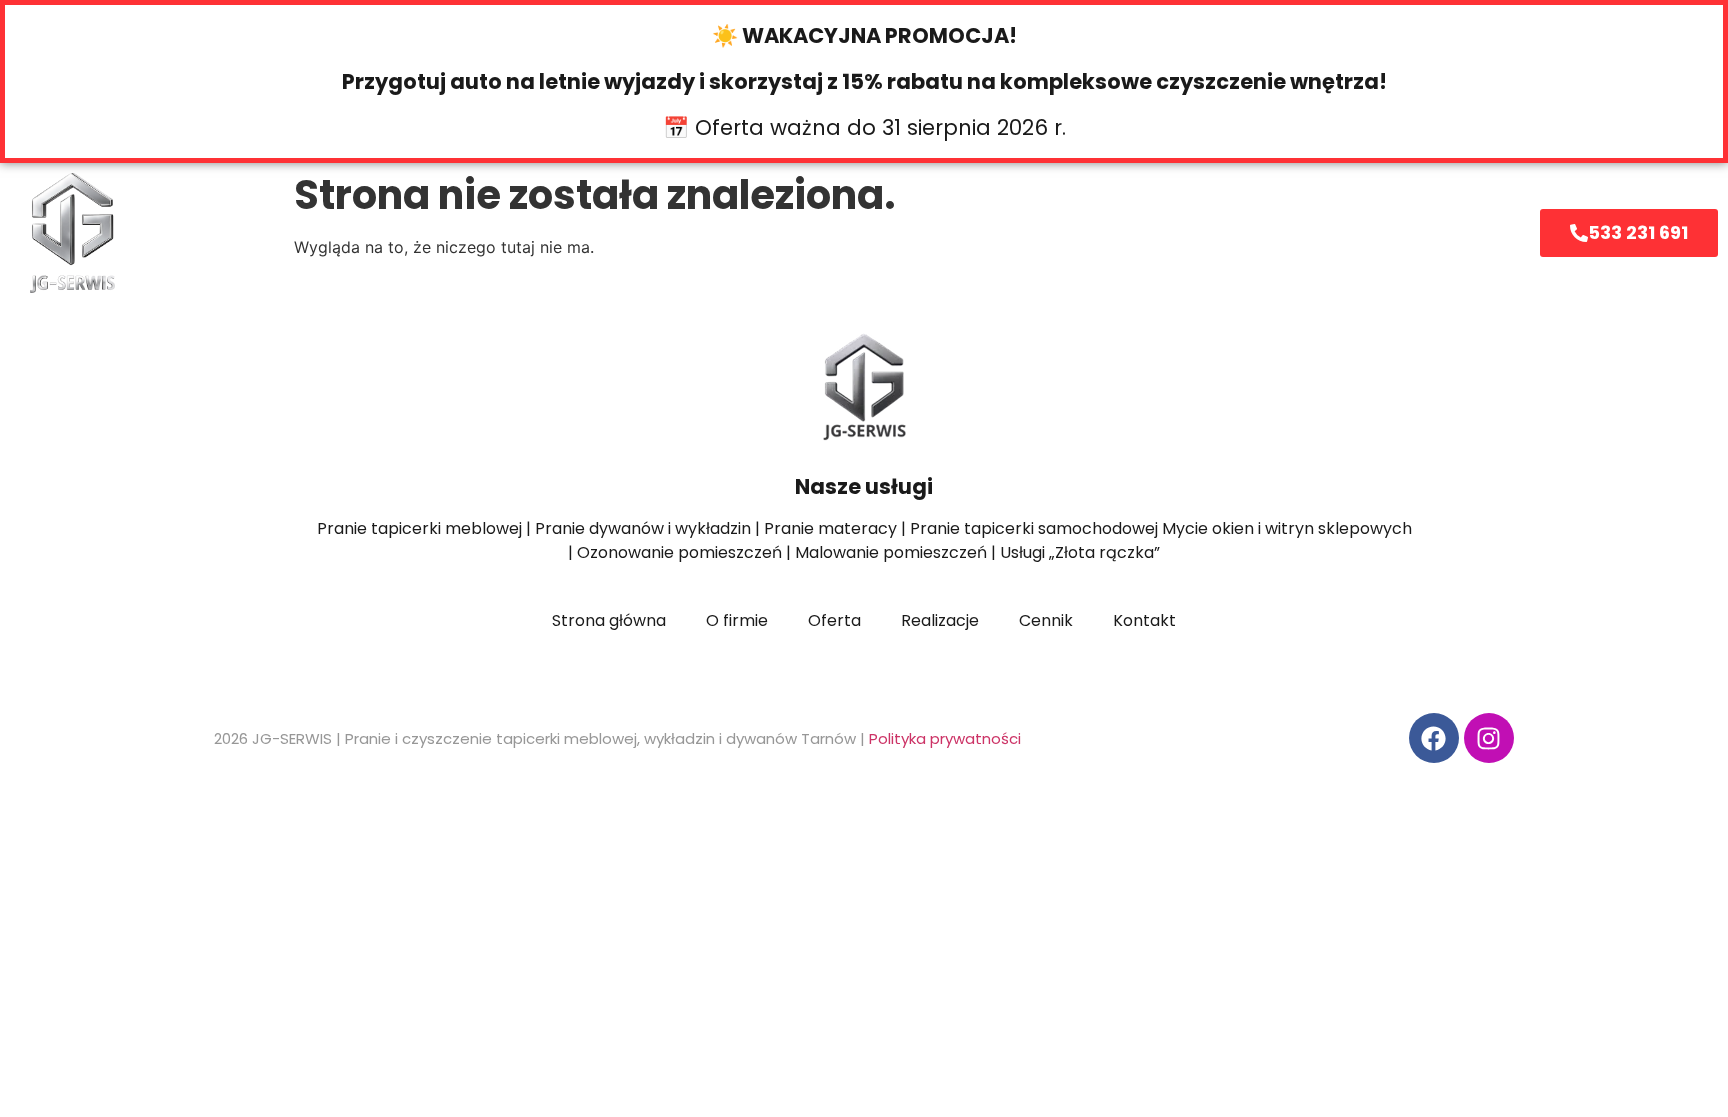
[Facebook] (1434, 738)
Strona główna (453, 232)
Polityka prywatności (945, 738)
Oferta (606, 232)
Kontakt (1164, 232)
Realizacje (1024, 232)
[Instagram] (1489, 738)
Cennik (888, 232)
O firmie (760, 232)
